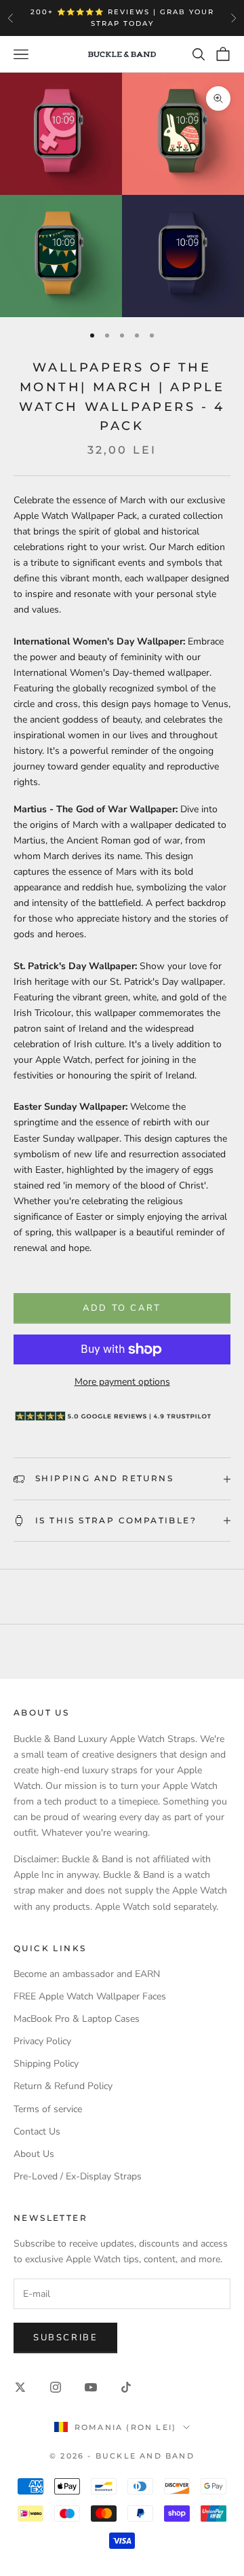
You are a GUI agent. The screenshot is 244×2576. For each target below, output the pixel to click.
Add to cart (122, 1308)
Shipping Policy (46, 2064)
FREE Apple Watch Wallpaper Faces (90, 1996)
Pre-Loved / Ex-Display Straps (78, 2176)
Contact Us (37, 2131)
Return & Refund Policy (63, 2086)
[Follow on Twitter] (20, 2387)
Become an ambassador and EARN (87, 1974)
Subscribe (65, 2338)
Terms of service (48, 2109)
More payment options (122, 1382)
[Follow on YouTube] (91, 2387)
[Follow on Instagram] (56, 2387)
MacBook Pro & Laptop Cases (77, 2019)
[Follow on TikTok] (126, 2387)
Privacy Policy (42, 2041)
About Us (34, 2154)
